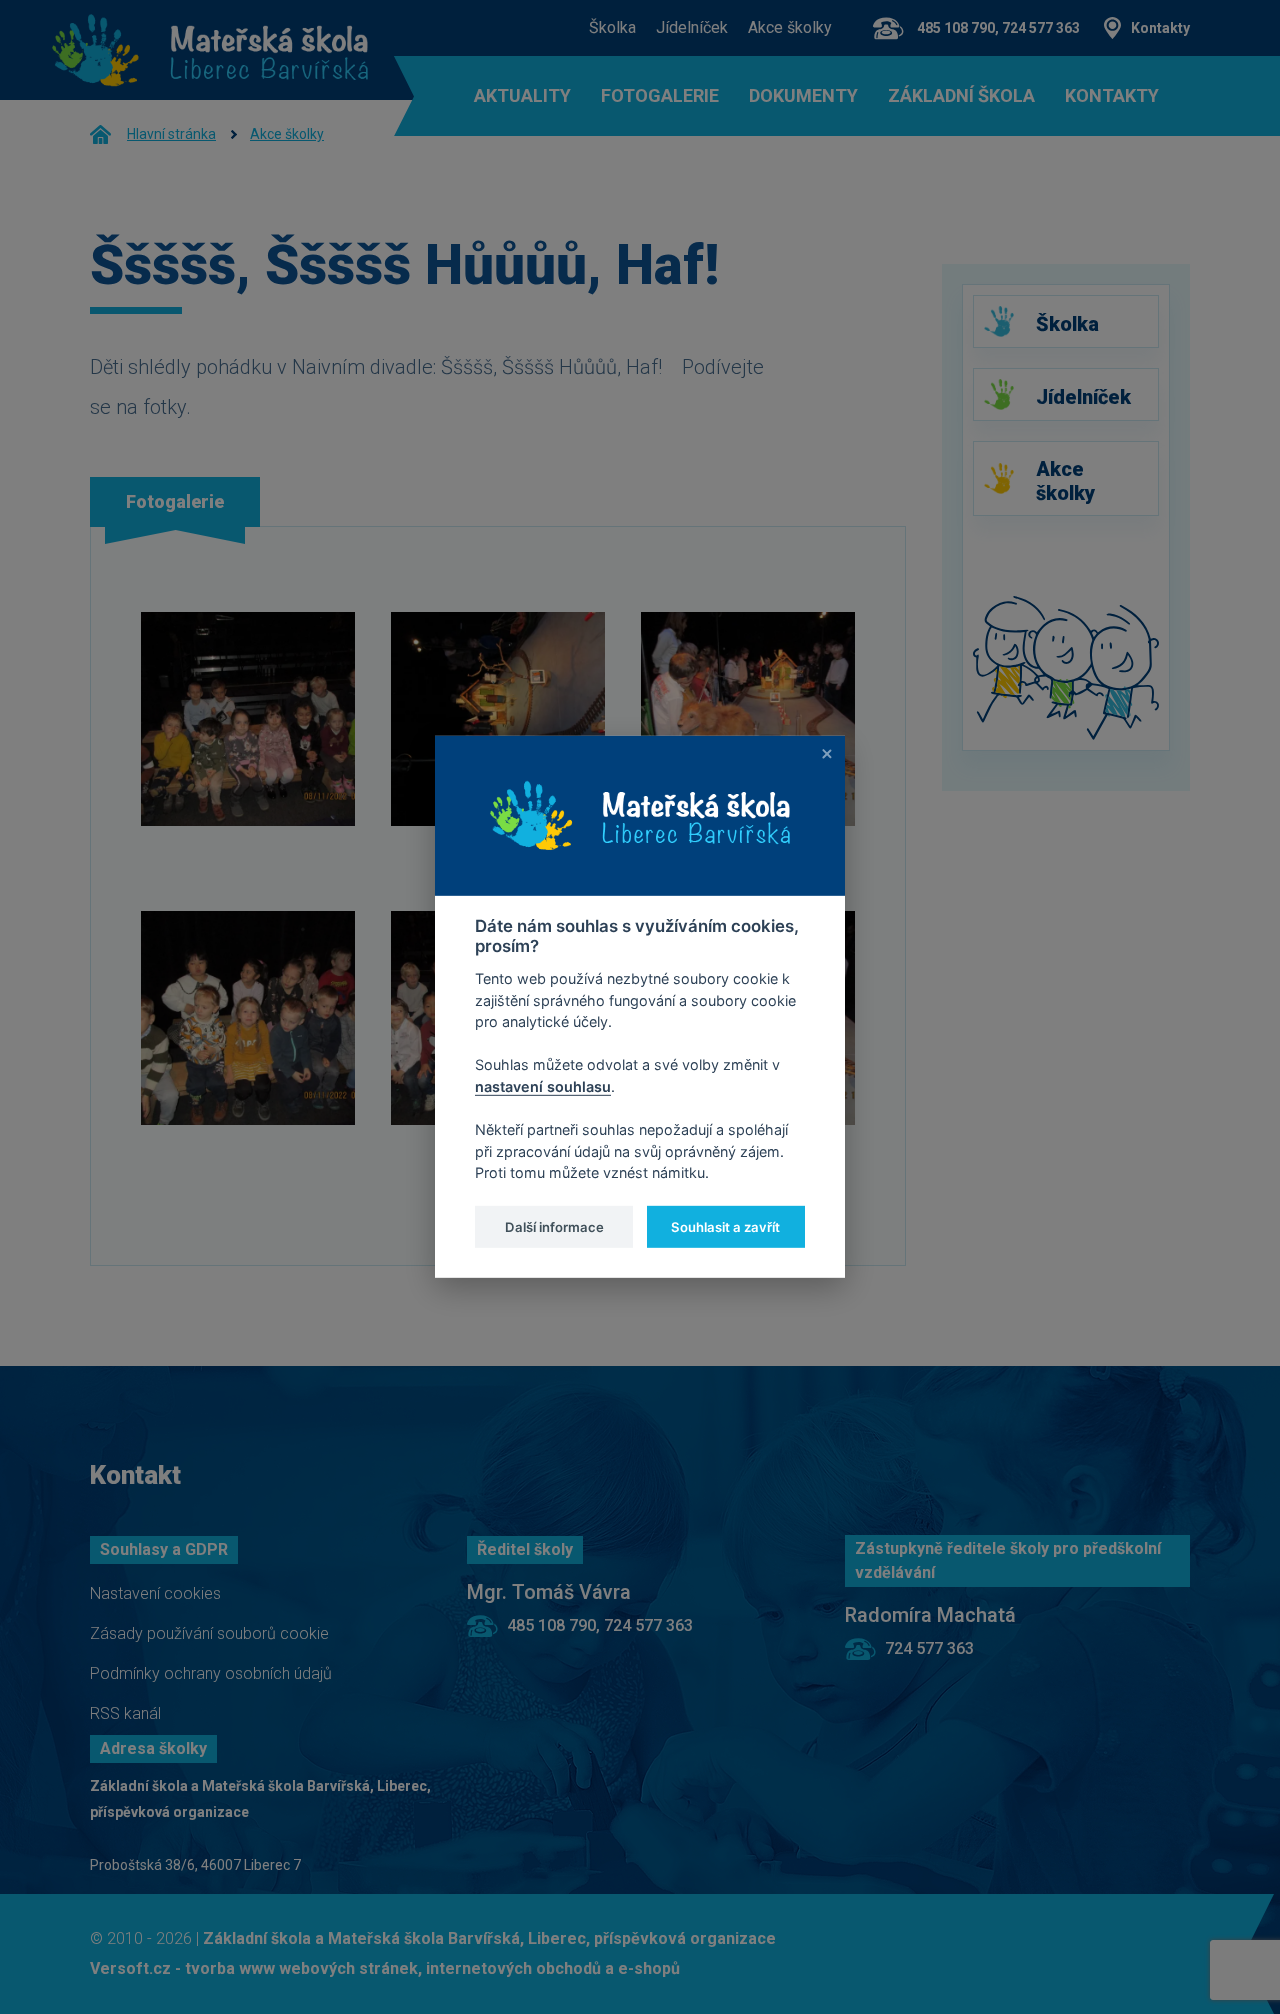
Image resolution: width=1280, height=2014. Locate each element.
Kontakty (1160, 28)
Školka (612, 27)
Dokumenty (803, 96)
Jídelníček (692, 27)
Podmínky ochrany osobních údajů (211, 1673)
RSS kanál (125, 1713)
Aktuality (522, 96)
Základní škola (961, 96)
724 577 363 (929, 1648)
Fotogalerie (660, 96)
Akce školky (790, 27)
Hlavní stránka (171, 134)
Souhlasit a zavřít (725, 1226)
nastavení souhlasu (543, 1086)
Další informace (554, 1226)
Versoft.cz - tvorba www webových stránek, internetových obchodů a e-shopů (385, 1968)
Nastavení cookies (155, 1593)
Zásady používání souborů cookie (209, 1633)
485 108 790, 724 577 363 (998, 28)
